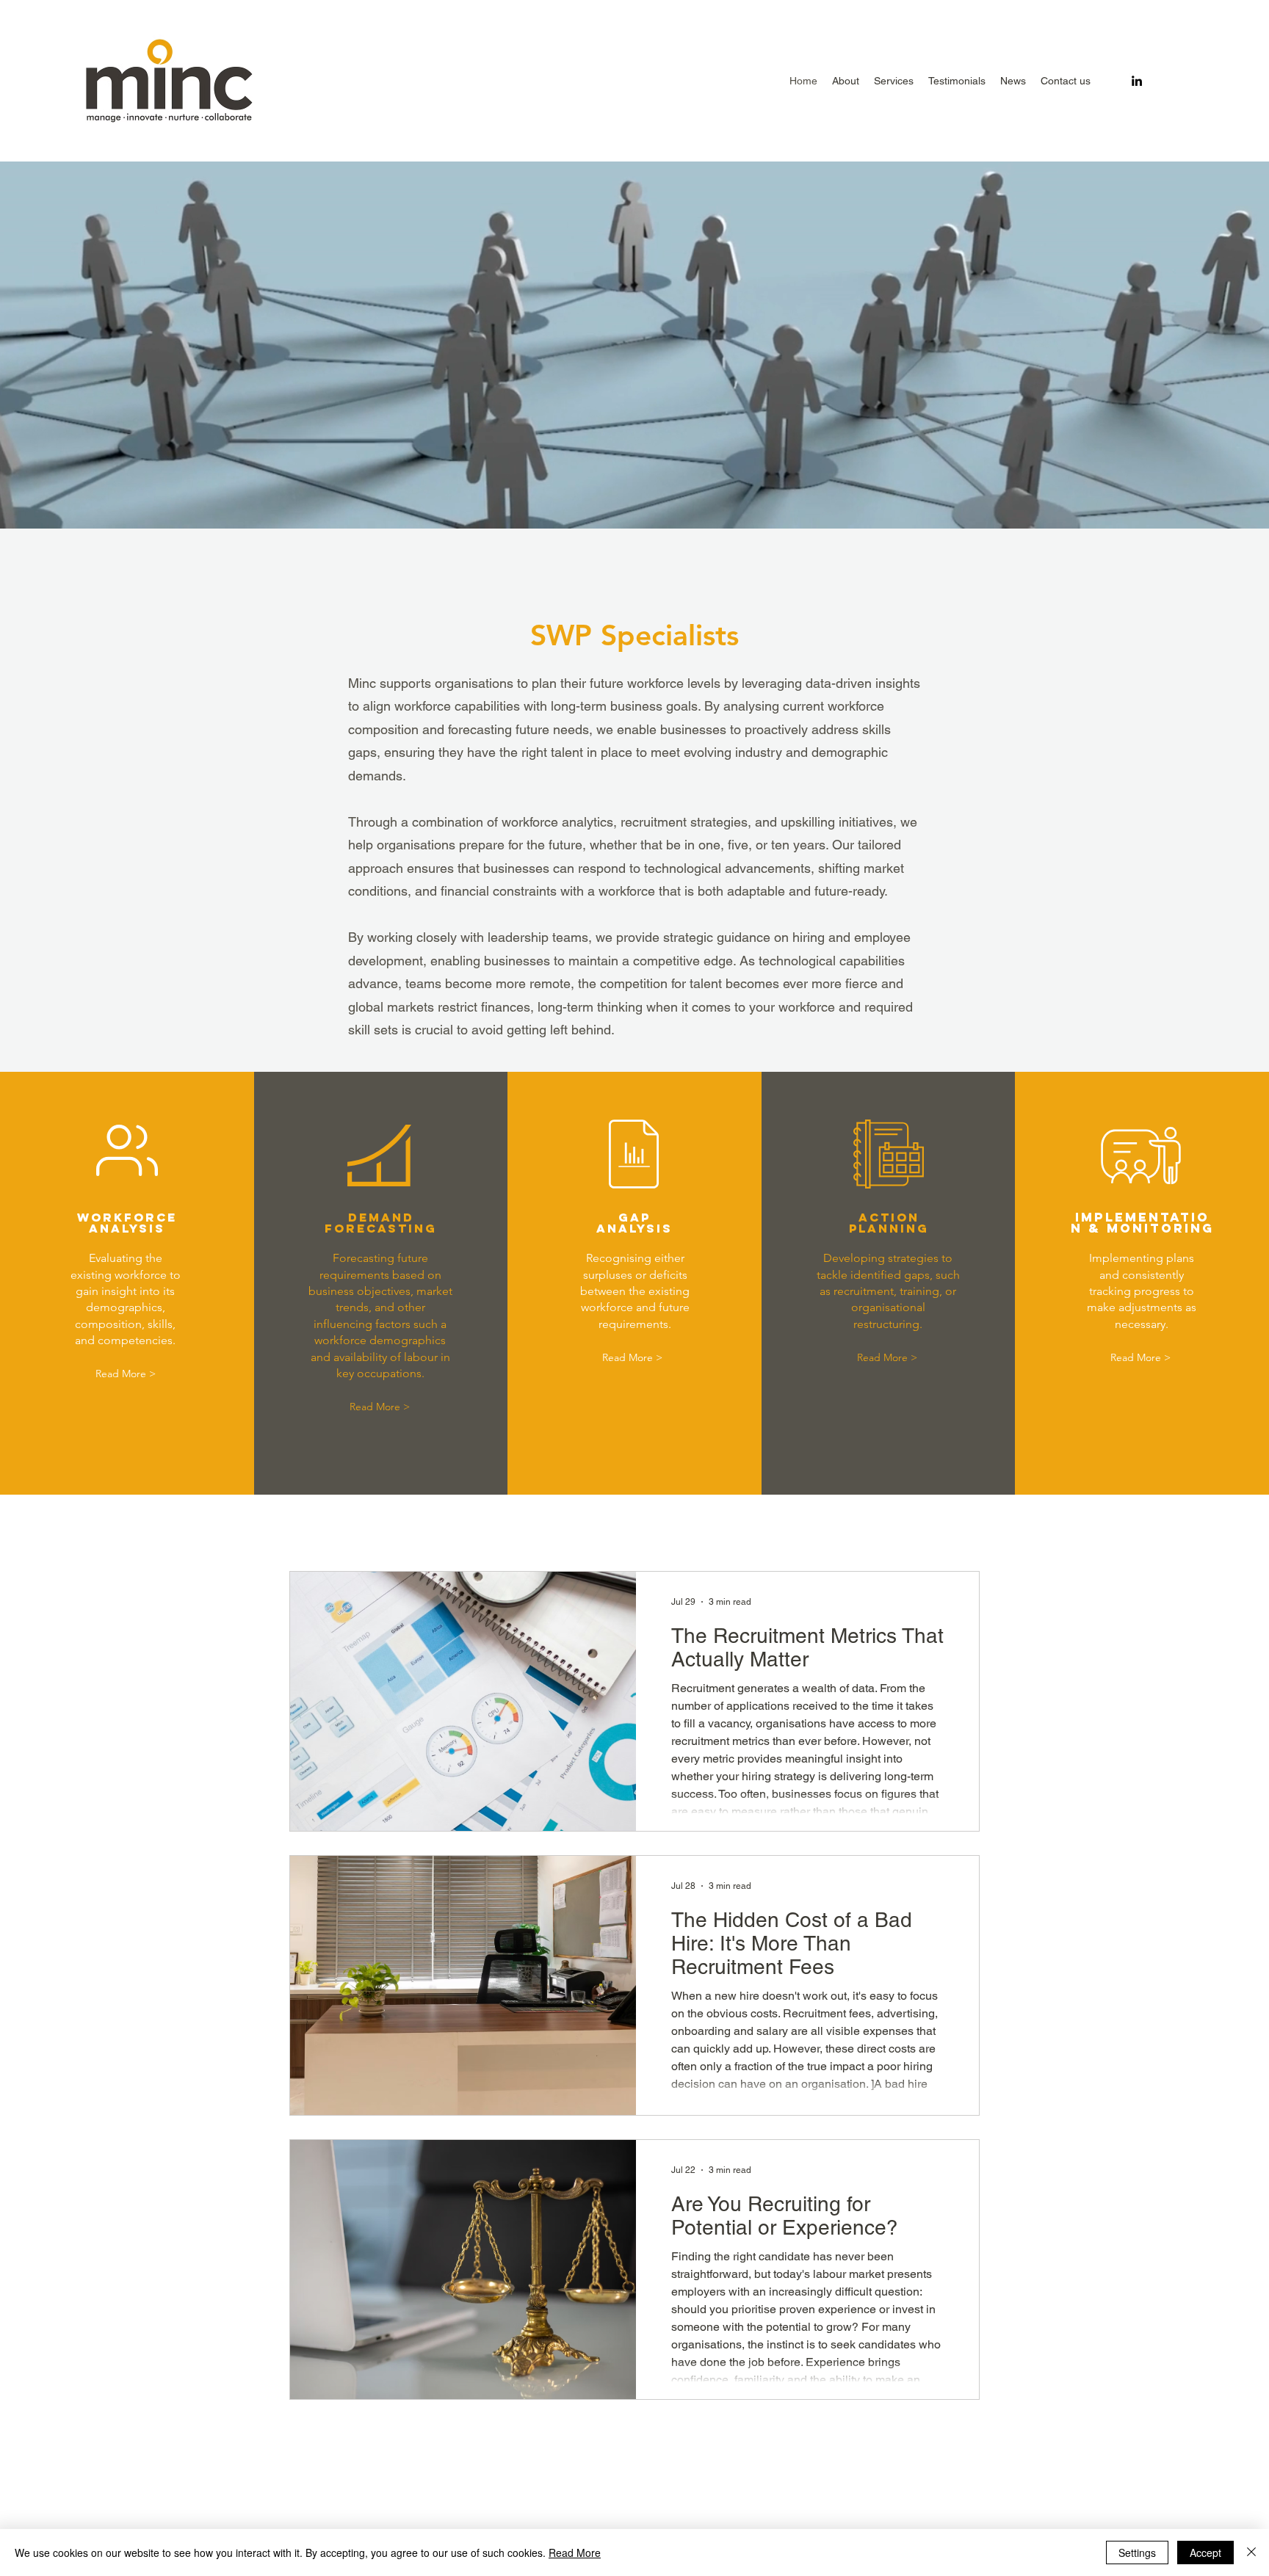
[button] (894, 81)
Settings (1137, 2553)
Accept (1205, 2553)
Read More (575, 2553)
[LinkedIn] (1137, 81)
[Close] (1251, 2553)
